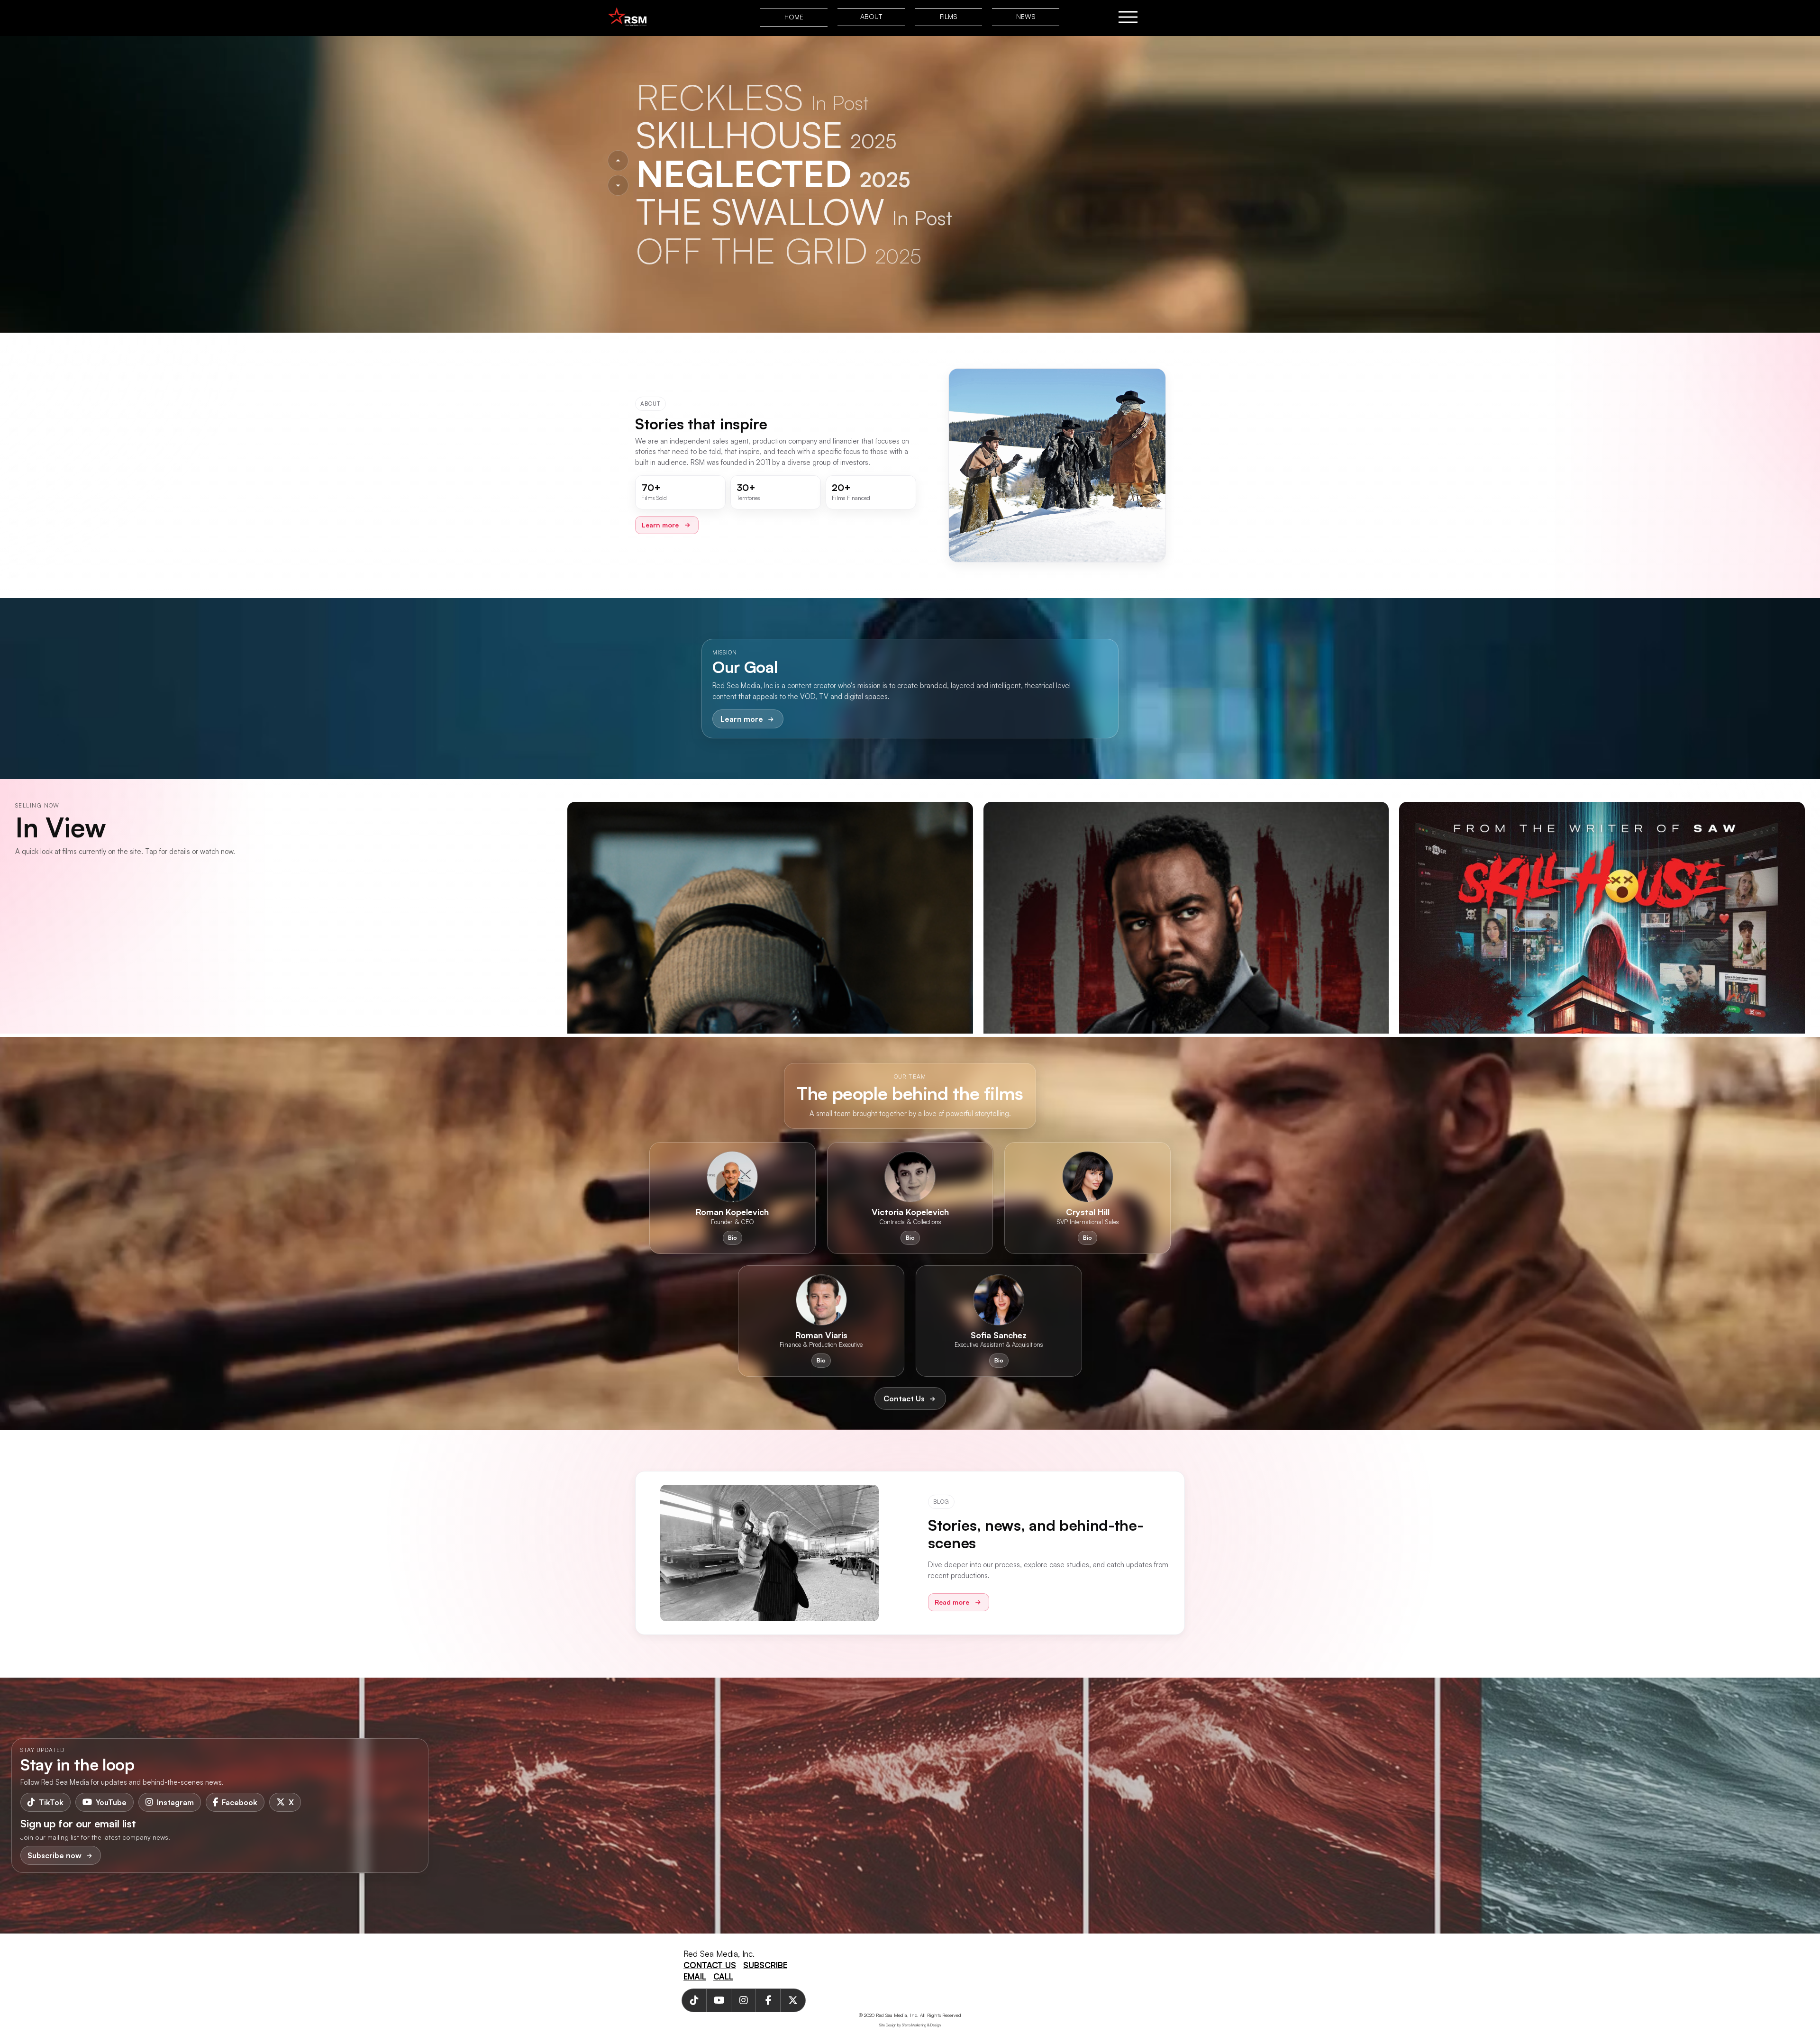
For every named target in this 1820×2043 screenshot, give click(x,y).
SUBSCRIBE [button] (765, 1965)
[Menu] (1128, 17)
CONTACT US (710, 1965)
